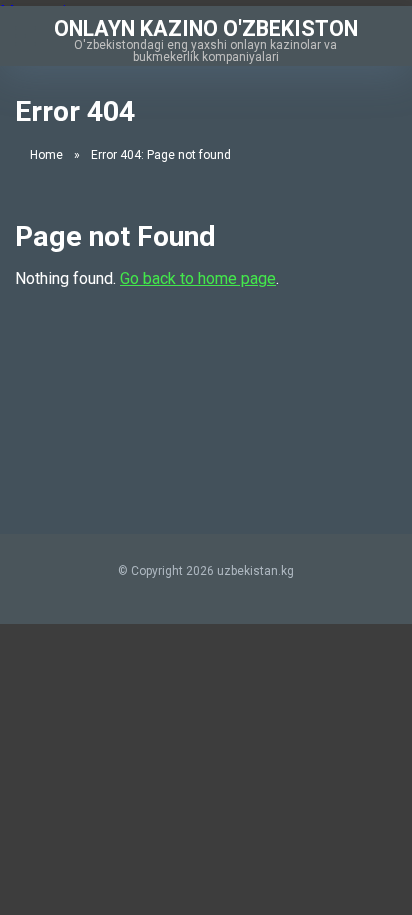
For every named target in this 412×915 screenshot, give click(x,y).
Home (46, 155)
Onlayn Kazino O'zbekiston (206, 27)
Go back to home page (198, 278)
